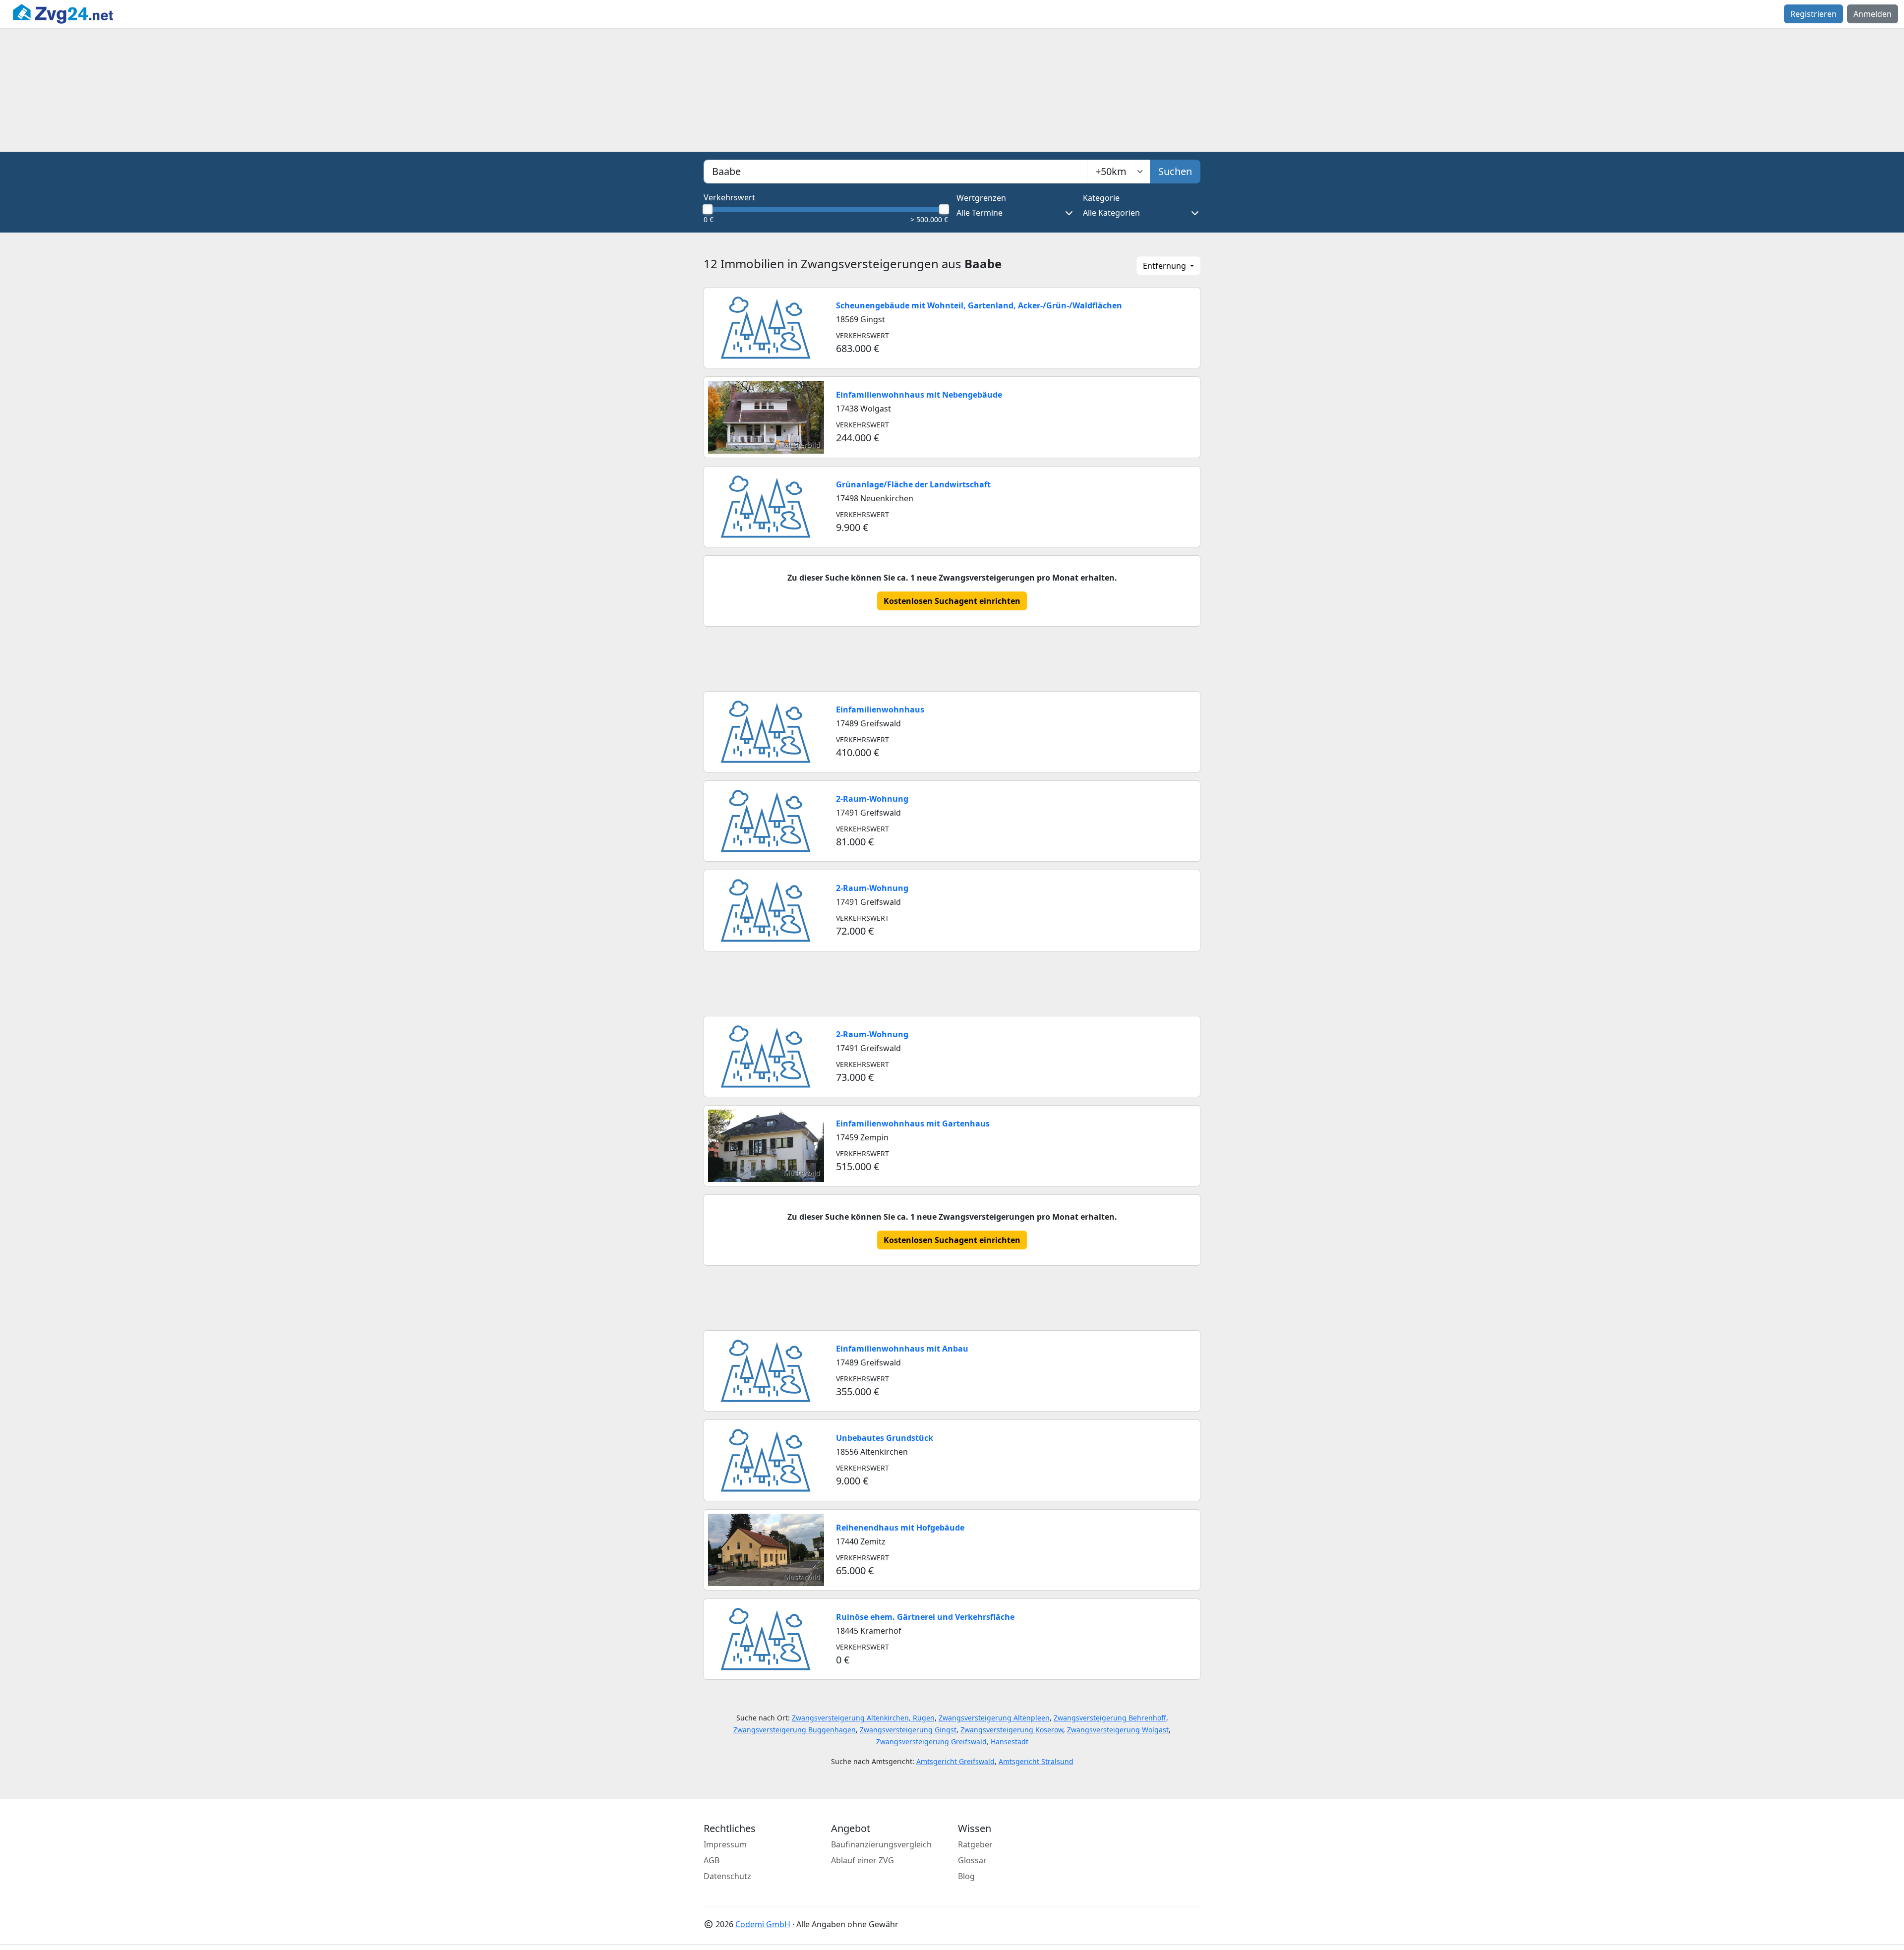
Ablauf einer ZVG (863, 1860)
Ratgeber (975, 1844)
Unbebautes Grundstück (885, 1438)
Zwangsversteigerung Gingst (908, 1730)
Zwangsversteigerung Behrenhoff (1110, 1718)
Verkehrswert (729, 197)
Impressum (725, 1844)
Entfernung (1165, 266)
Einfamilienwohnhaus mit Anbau (902, 1349)
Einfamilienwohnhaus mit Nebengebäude (919, 395)
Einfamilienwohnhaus (880, 709)
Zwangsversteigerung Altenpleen (994, 1718)
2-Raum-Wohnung (872, 799)
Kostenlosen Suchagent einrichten (952, 601)
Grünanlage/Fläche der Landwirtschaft (913, 484)
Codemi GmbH (763, 1924)
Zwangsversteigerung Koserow (1012, 1730)
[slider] (708, 209)
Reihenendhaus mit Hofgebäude (900, 1528)
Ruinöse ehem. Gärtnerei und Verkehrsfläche (925, 1617)
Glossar (972, 1860)
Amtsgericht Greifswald (955, 1761)
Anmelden (1873, 14)
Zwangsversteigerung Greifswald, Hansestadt (952, 1742)
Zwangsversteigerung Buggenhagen (795, 1730)
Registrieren (1814, 14)
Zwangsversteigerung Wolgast (1118, 1730)
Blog (966, 1876)
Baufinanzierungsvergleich (881, 1844)
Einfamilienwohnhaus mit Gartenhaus (913, 1123)
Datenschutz (727, 1876)
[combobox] (895, 172)
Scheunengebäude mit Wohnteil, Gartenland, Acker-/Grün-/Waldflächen (979, 305)
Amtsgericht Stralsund (1036, 1761)
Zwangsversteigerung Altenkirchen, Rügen (863, 1718)
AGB (712, 1860)
